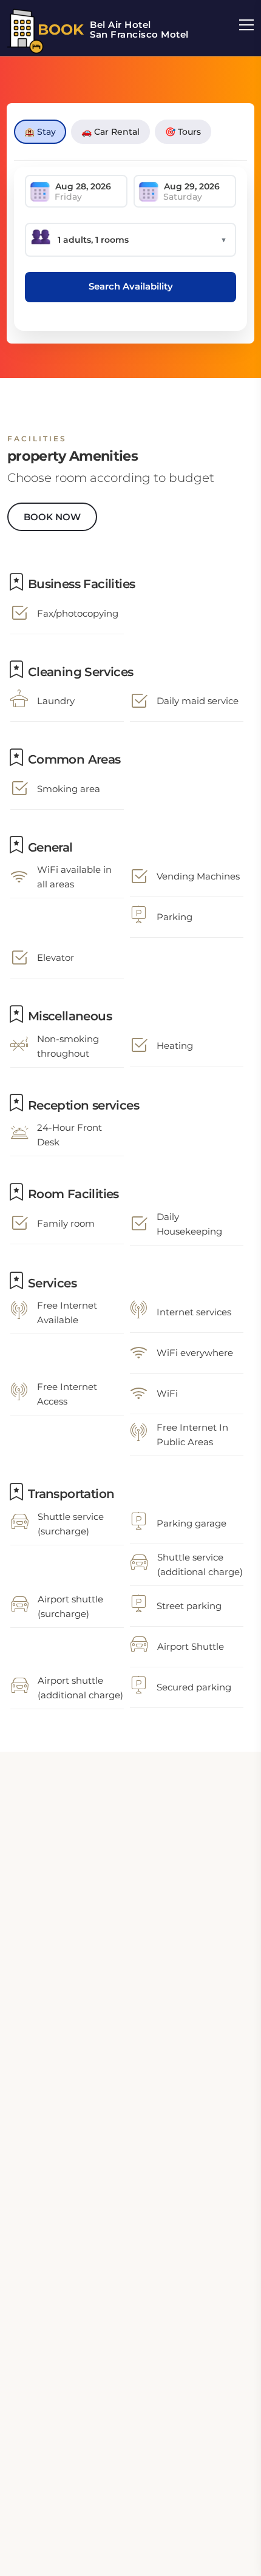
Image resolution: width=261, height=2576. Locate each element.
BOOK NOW (52, 517)
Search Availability (131, 286)
